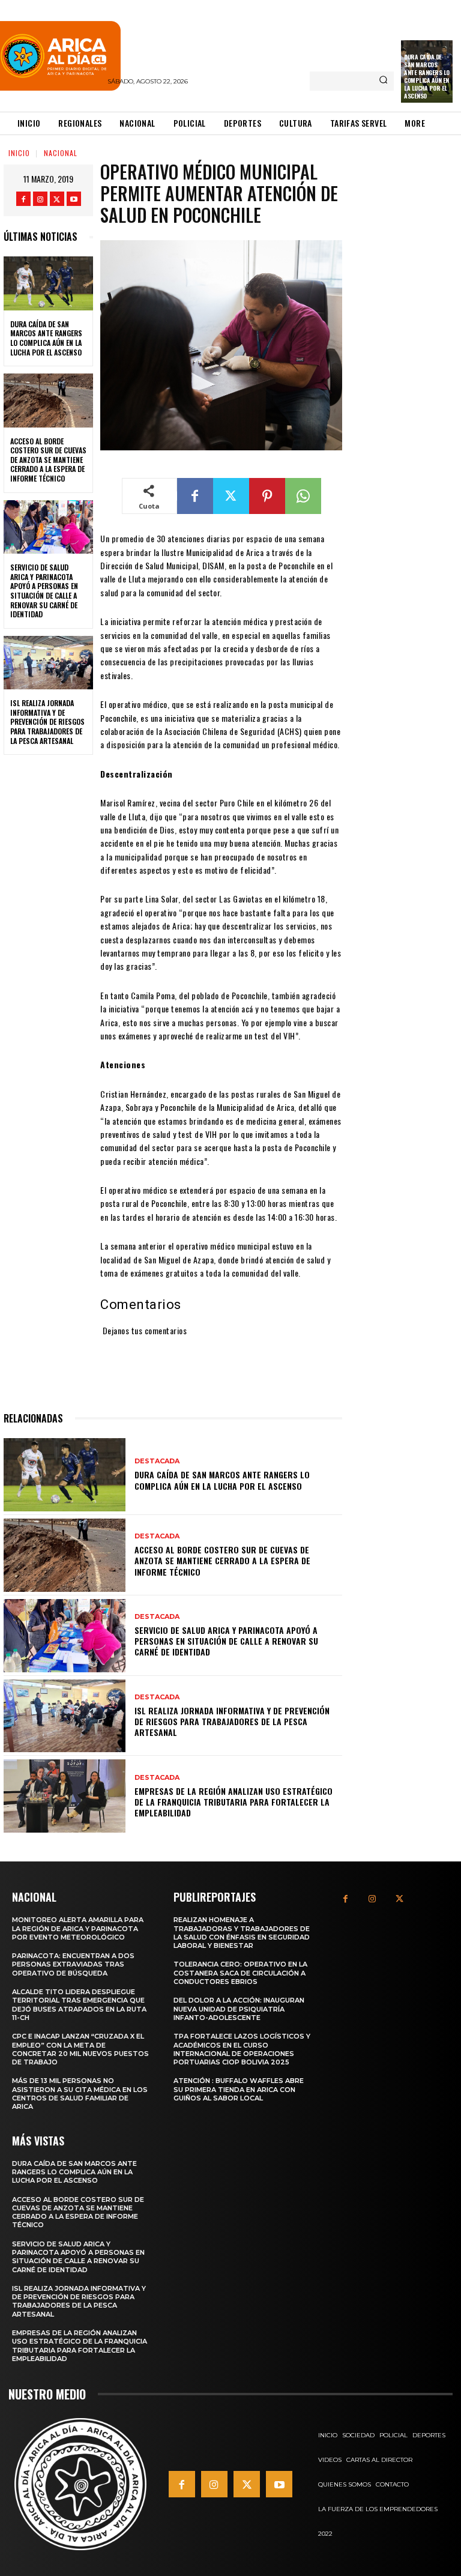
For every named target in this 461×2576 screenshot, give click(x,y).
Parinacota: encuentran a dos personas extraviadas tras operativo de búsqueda (73, 1964)
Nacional (61, 153)
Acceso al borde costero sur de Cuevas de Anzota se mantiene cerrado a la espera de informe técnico (48, 460)
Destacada (157, 1461)
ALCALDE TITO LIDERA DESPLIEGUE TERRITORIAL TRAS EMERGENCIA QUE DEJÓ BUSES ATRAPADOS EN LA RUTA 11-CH (79, 2005)
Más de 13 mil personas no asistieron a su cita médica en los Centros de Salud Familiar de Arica (80, 2094)
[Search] (383, 81)
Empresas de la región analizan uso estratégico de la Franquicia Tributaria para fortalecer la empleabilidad (234, 1802)
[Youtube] (74, 199)
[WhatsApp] (303, 496)
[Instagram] (40, 199)
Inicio (19, 153)
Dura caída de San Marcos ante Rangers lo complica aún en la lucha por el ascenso (427, 76)
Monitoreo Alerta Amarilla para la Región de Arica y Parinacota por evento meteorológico (78, 1928)
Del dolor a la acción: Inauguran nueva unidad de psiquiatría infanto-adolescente (239, 2009)
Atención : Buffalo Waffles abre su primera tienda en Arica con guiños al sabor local (239, 2089)
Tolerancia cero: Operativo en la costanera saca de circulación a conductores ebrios (240, 1973)
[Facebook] (23, 199)
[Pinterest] (267, 496)
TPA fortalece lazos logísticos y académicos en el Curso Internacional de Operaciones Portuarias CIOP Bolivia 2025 (242, 2049)
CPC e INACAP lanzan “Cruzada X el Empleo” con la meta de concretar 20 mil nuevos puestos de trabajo (80, 2049)
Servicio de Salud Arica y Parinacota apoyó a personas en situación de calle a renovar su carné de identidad (44, 591)
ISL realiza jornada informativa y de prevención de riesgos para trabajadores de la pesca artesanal (47, 721)
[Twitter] (57, 199)
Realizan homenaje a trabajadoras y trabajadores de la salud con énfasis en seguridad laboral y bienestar (242, 1933)
